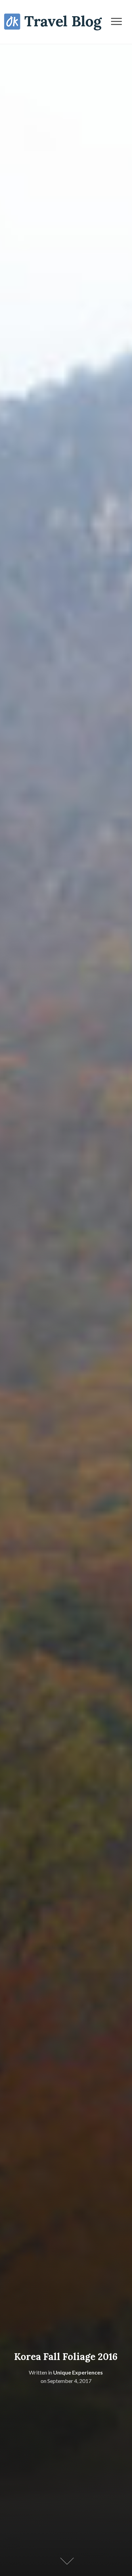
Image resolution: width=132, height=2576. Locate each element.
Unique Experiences (78, 2372)
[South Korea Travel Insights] (53, 21)
